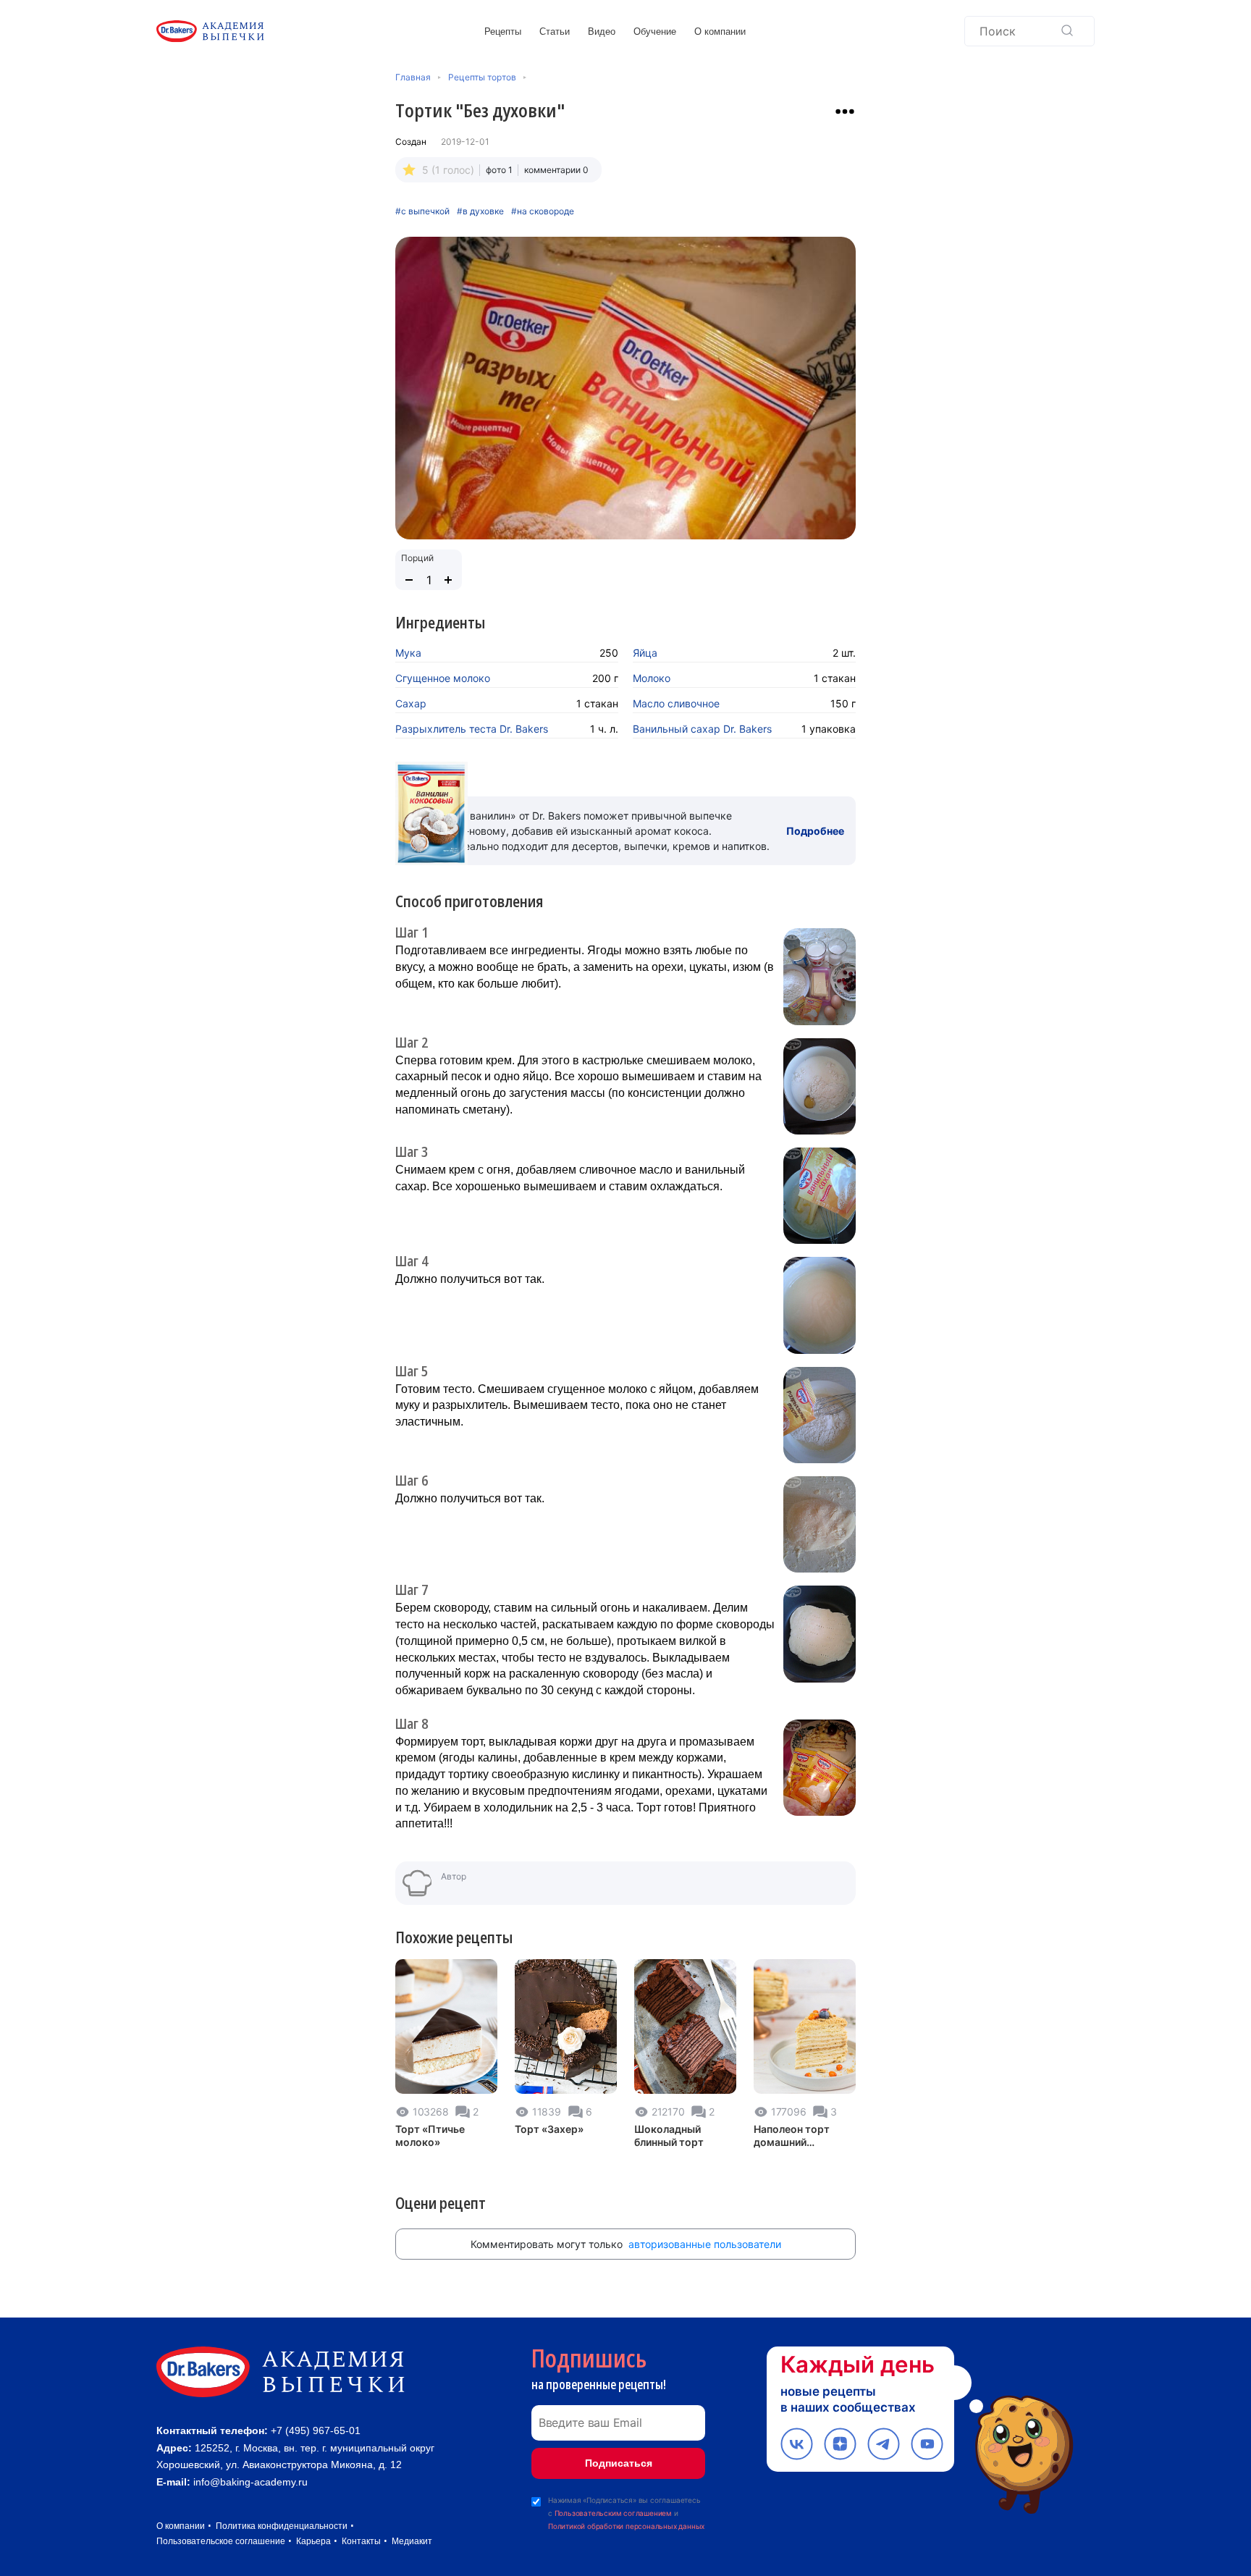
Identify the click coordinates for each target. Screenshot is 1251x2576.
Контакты (361, 2541)
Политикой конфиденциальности (1093, 2485)
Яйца (645, 653)
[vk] (797, 2444)
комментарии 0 (556, 170)
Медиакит (412, 2541)
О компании (720, 31)
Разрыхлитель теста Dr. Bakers (472, 729)
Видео (602, 31)
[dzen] (840, 2444)
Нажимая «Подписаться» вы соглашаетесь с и (626, 2513)
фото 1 (499, 170)
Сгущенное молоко (443, 678)
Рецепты (503, 31)
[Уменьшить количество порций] (409, 580)
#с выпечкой (422, 211)
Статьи (555, 31)
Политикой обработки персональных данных (626, 2526)
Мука (408, 653)
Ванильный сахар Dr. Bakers (702, 729)
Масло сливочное (676, 703)
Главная (413, 77)
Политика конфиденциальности (282, 2526)
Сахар (411, 703)
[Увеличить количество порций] (448, 580)
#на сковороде (543, 211)
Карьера (313, 2541)
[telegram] (884, 2444)
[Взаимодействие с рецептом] (845, 111)
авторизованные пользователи (705, 2244)
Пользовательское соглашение (221, 2541)
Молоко (652, 678)
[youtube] (927, 2444)
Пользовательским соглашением (613, 2513)
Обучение (655, 31)
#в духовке (480, 211)
